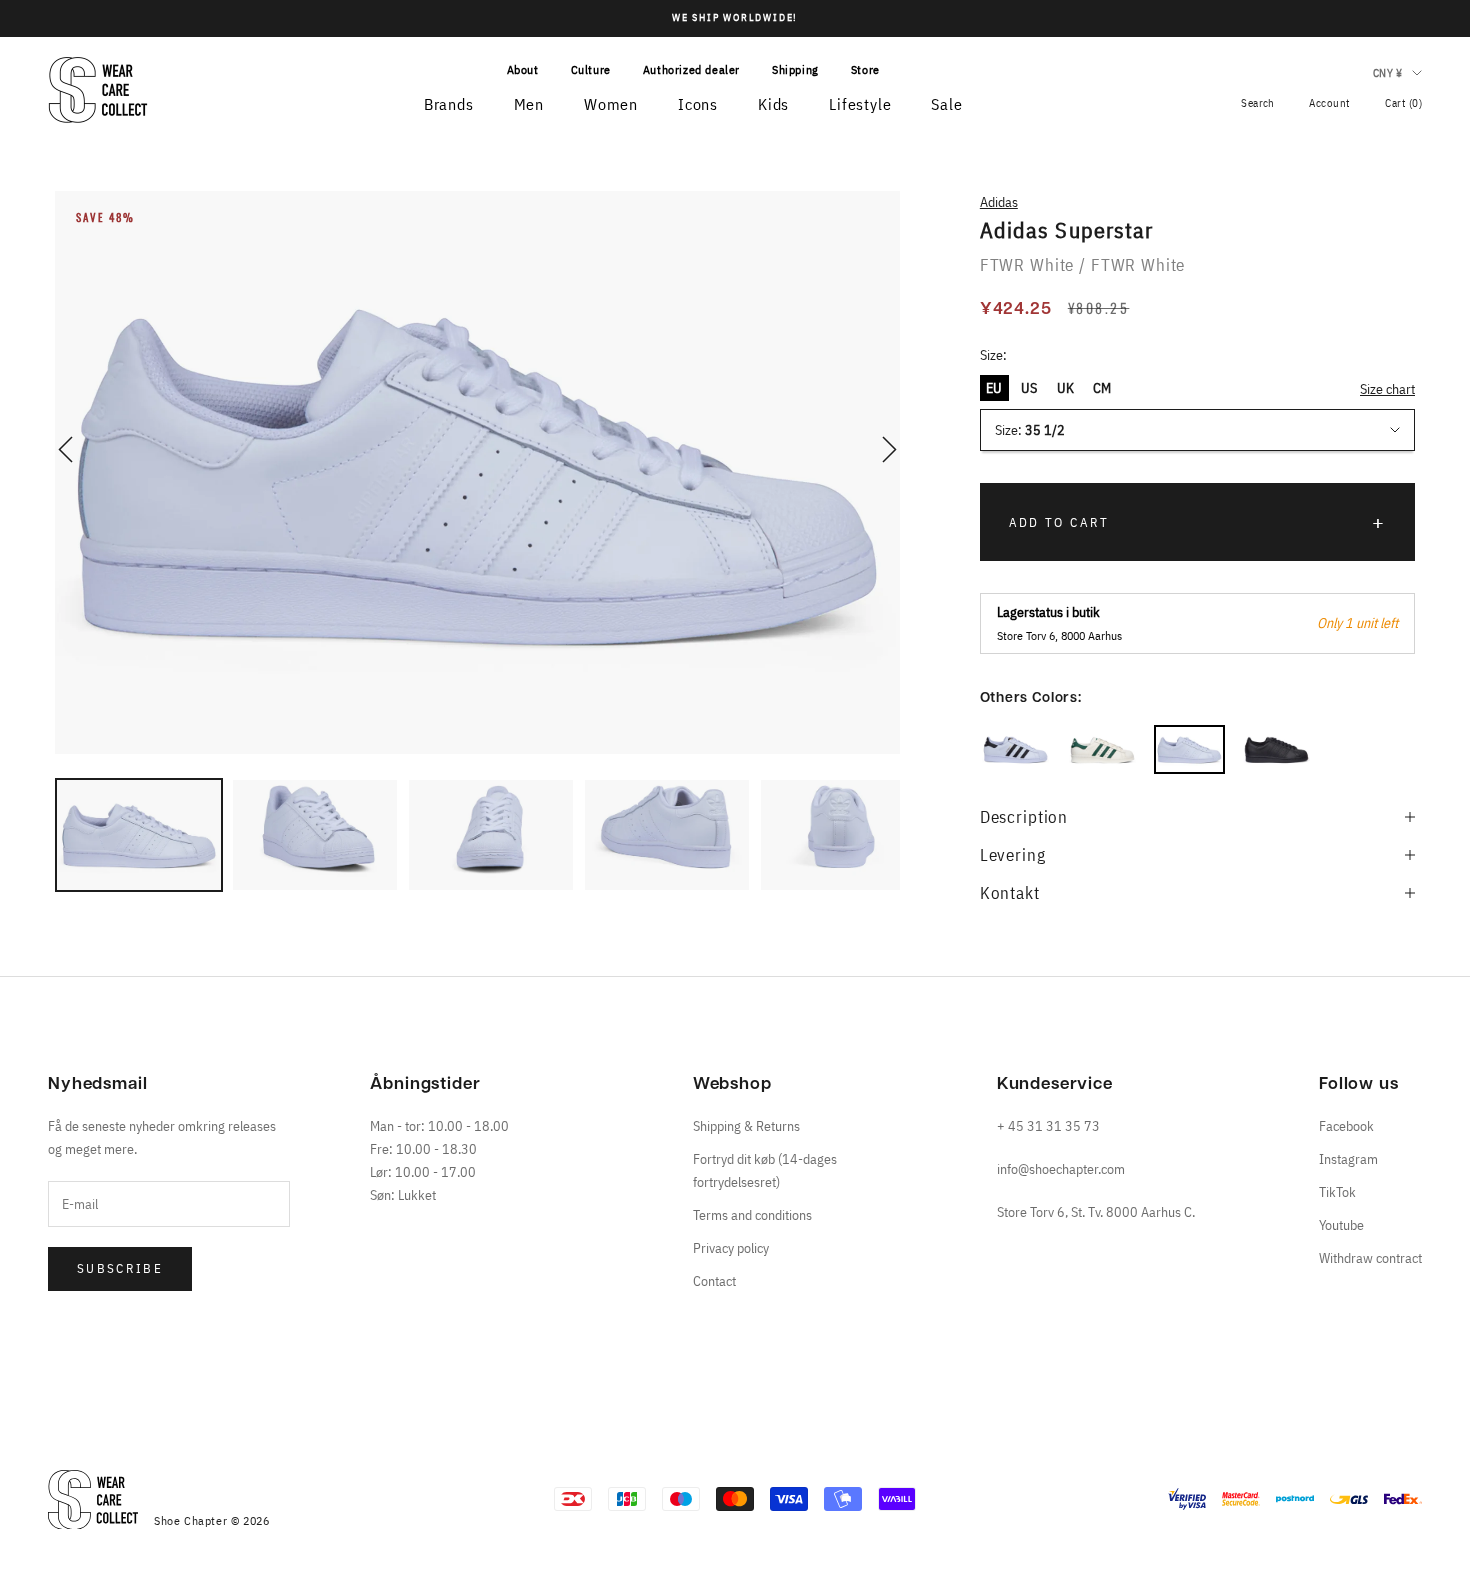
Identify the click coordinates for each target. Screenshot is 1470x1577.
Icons (698, 104)
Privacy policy (731, 1248)
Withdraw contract (1370, 1258)
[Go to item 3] (491, 835)
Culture (591, 69)
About (523, 69)
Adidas (999, 202)
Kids (773, 104)
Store (865, 69)
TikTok (1337, 1192)
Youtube (1341, 1225)
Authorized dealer (691, 69)
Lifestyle (860, 104)
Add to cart (1059, 522)
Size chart (1387, 389)
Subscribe (120, 1268)
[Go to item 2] (315, 835)
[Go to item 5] (843, 835)
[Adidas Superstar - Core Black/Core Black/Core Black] (1276, 749)
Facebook (1346, 1126)
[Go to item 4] (667, 835)
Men (529, 104)
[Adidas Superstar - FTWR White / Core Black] (1015, 749)
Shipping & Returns (746, 1126)
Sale (946, 104)
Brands (449, 104)
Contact (714, 1281)
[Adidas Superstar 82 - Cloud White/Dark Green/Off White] (1102, 749)
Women (611, 104)
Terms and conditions (752, 1215)
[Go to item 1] (139, 835)
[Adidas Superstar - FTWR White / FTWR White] (1189, 749)
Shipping (795, 69)
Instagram (1348, 1159)
